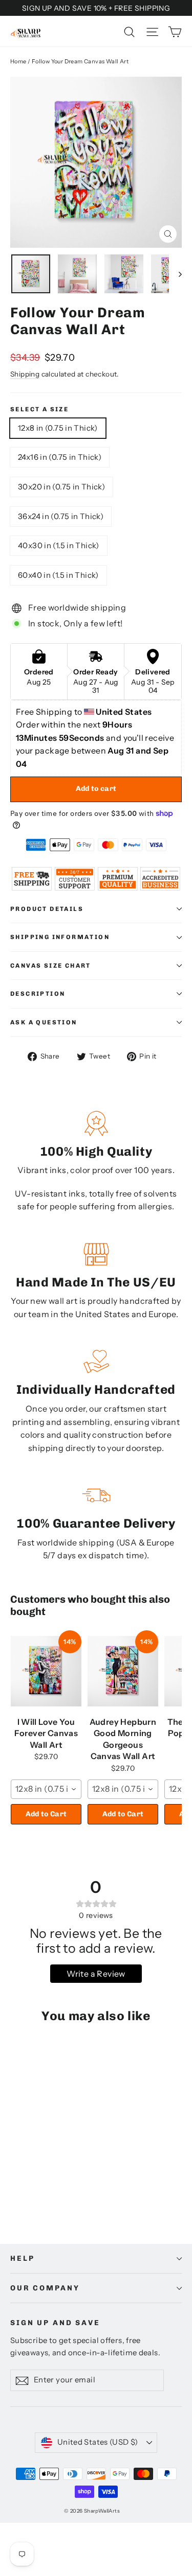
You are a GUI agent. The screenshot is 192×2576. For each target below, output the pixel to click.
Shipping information (60, 937)
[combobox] (46, 1789)
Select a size (39, 409)
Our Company (45, 2288)
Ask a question (44, 1022)
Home (18, 61)
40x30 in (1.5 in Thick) (59, 545)
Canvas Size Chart (51, 966)
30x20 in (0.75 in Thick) (61, 487)
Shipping (25, 374)
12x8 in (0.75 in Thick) (58, 428)
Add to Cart (46, 1814)
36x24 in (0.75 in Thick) (61, 516)
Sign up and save (55, 2323)
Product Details (47, 909)
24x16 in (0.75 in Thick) (60, 457)
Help (22, 2258)
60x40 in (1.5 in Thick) (58, 575)
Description (38, 994)
